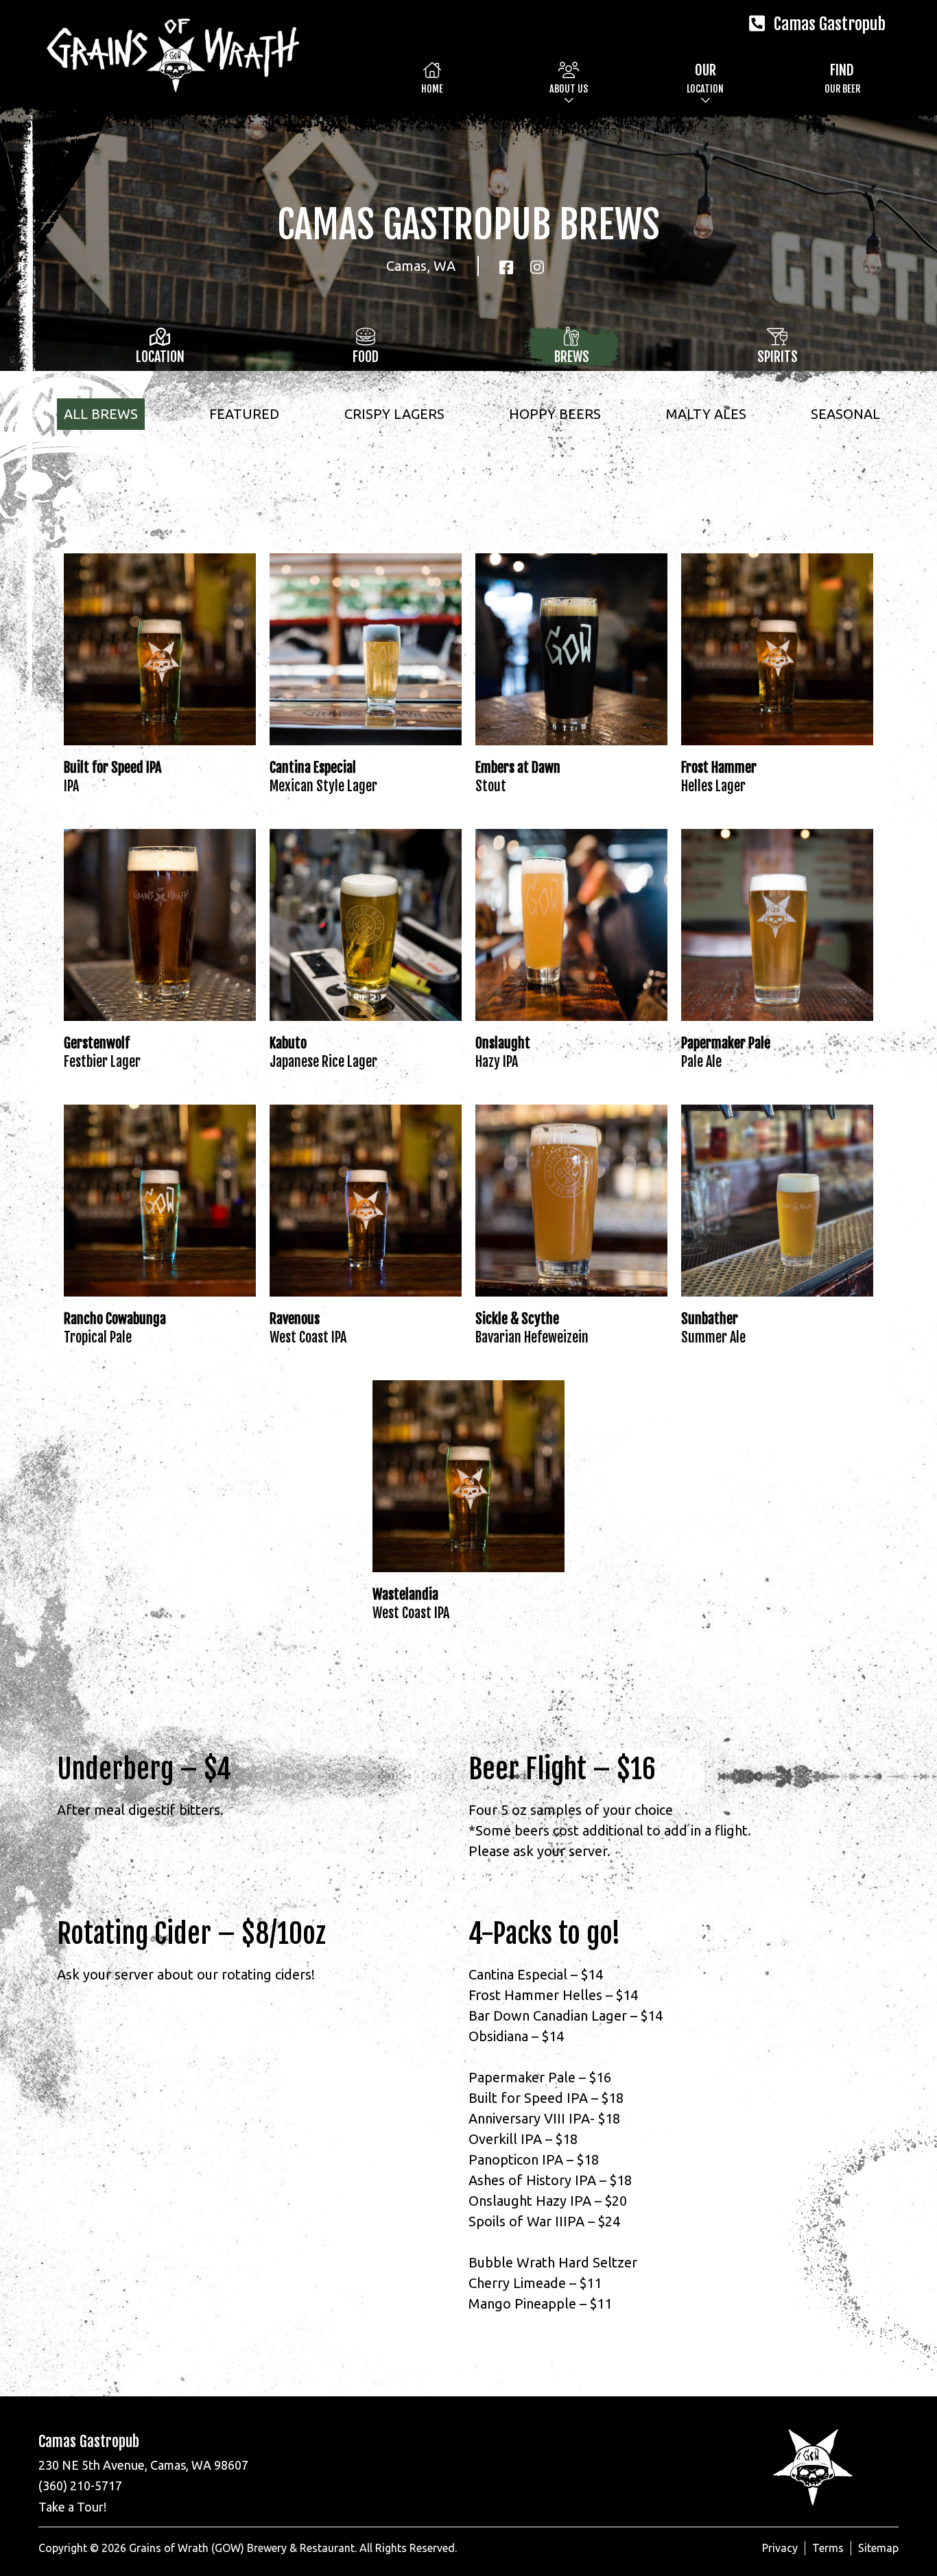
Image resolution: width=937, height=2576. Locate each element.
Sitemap (878, 2548)
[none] (569, 78)
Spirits (778, 357)
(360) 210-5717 (80, 2485)
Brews (572, 357)
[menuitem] (432, 78)
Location (160, 357)
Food (366, 357)
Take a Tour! (72, 2507)
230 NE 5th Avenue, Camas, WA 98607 (143, 2465)
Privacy (780, 2548)
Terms (828, 2548)
